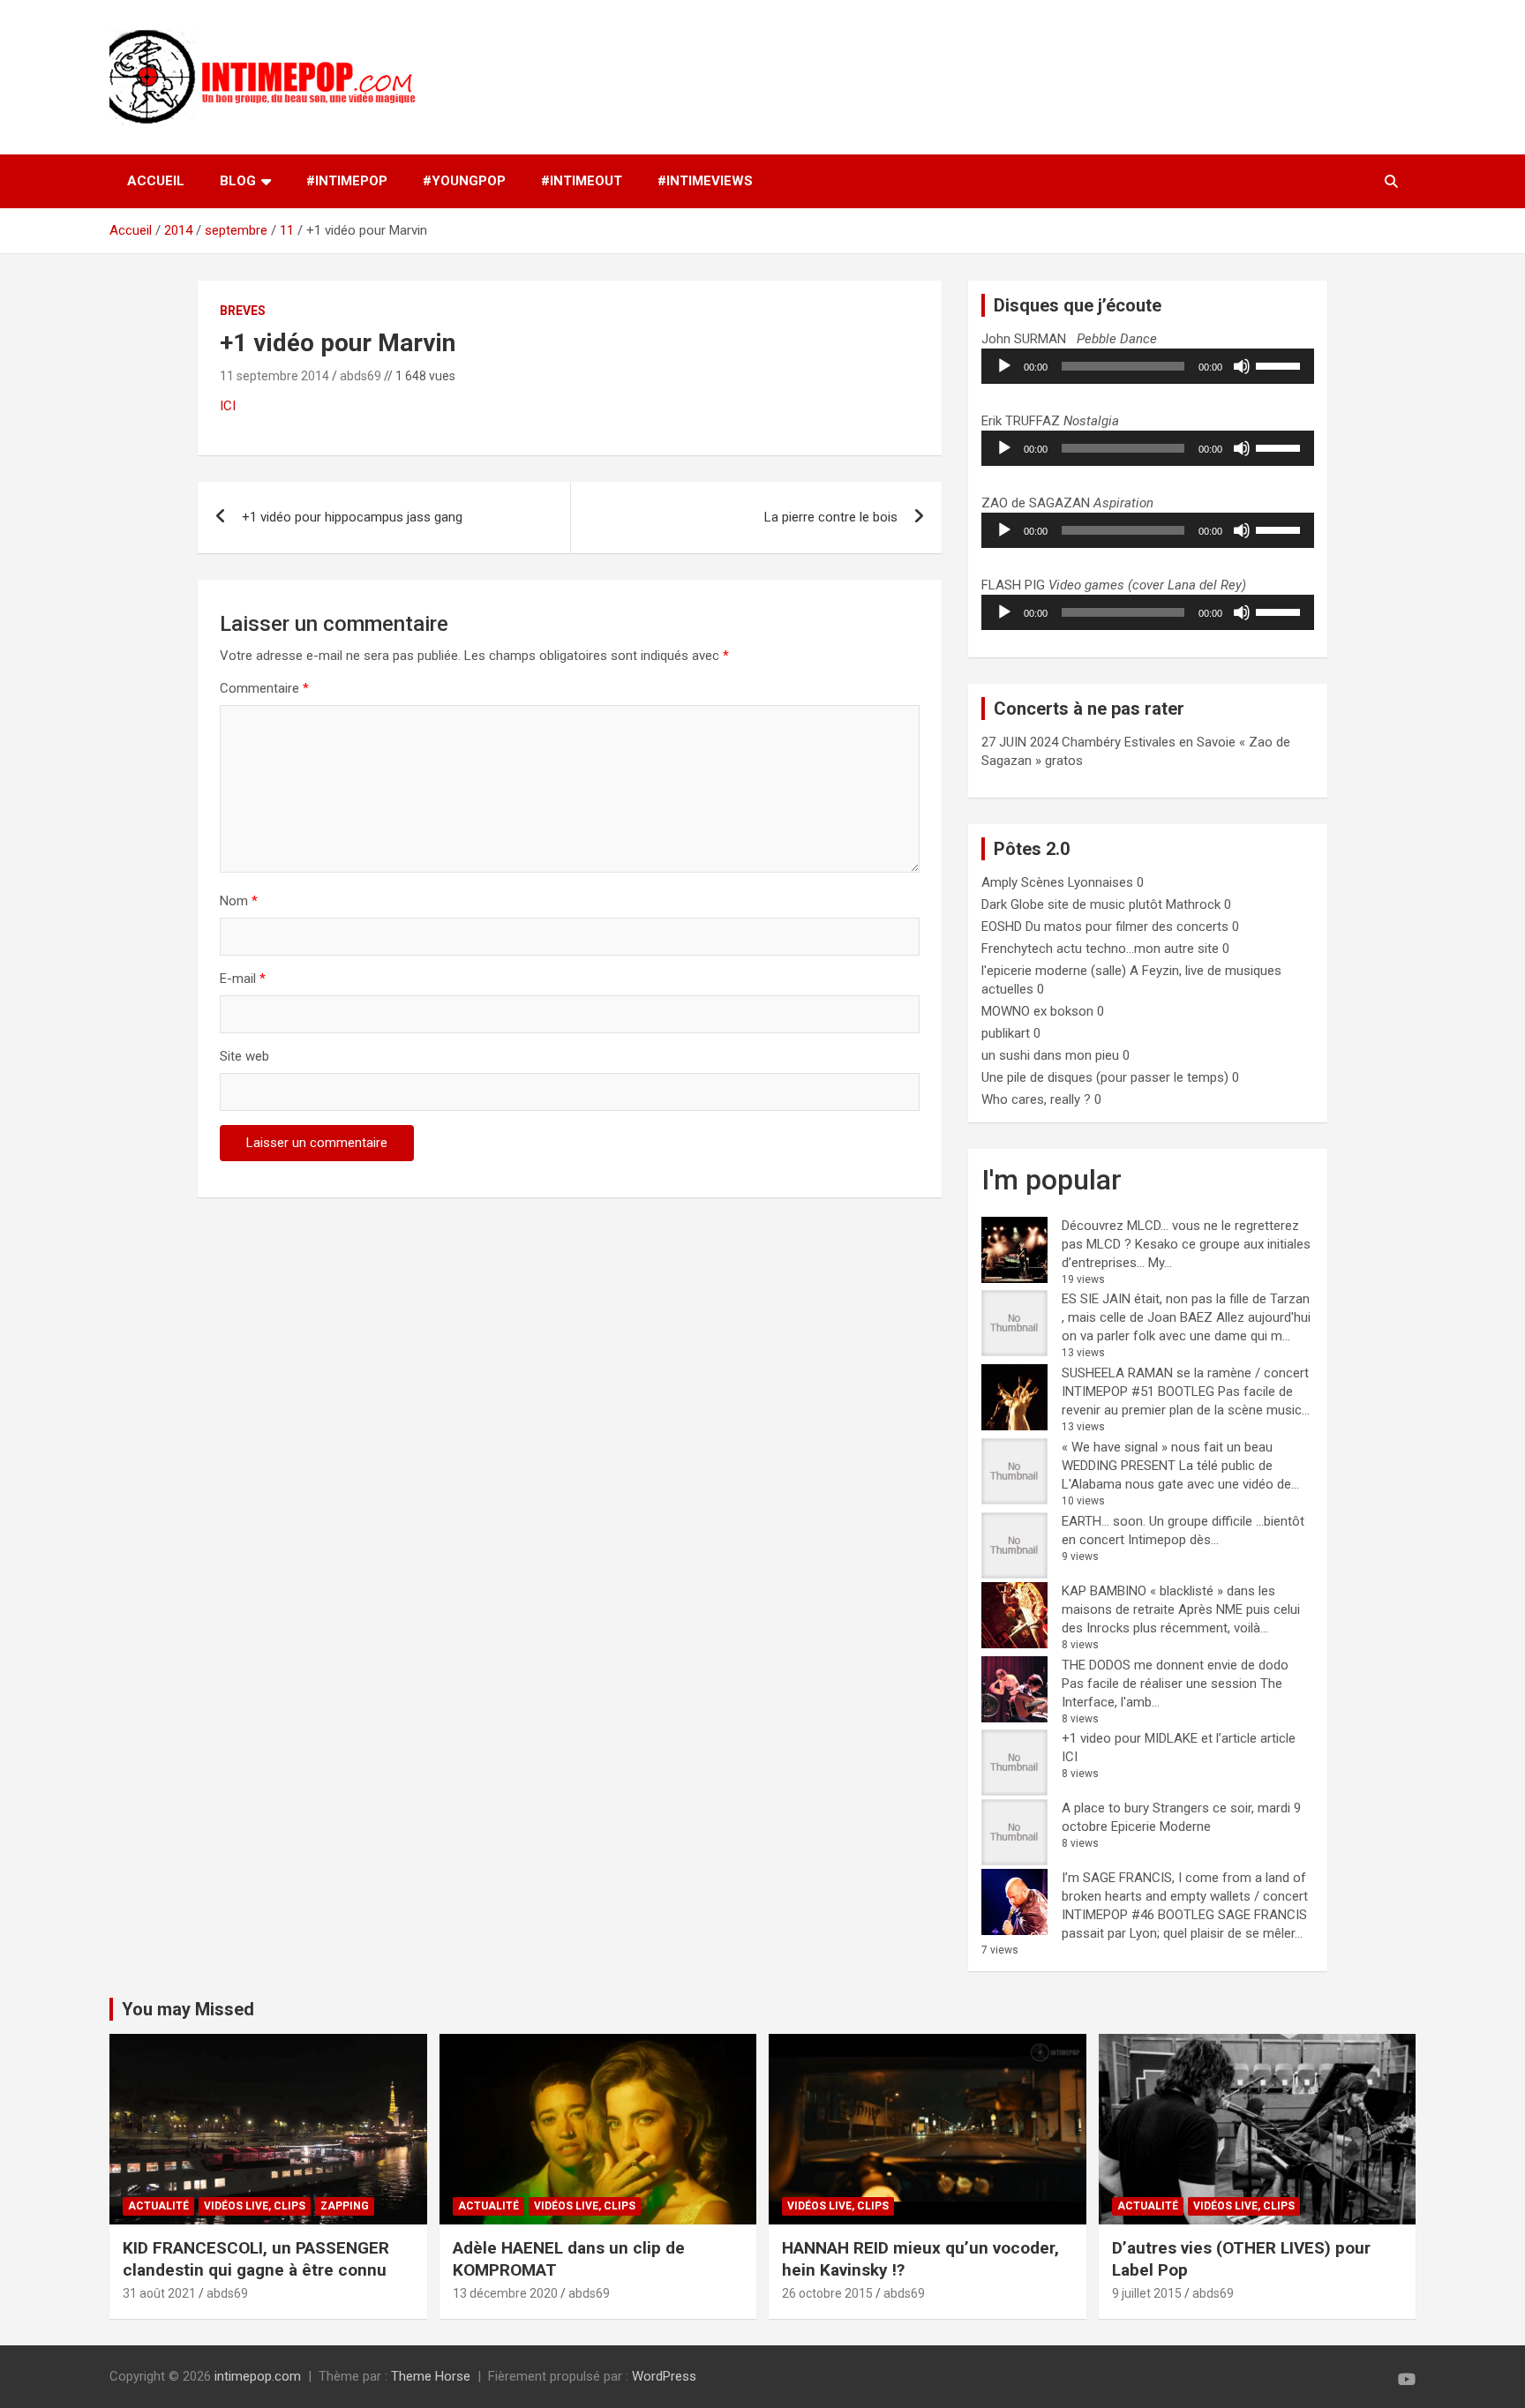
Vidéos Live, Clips (255, 2206)
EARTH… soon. (1104, 1521)
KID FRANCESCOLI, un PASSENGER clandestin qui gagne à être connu (256, 2259)
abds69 (361, 376)
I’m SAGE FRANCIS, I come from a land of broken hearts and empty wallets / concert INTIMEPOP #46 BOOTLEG (1185, 1896)
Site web (244, 1056)
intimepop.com (258, 2376)
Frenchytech (1017, 949)
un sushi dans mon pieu (1050, 1055)
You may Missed (188, 2009)
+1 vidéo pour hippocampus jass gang (352, 517)
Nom (239, 901)
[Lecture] (1004, 366)
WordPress (664, 2376)
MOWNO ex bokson (1037, 1011)
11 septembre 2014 (274, 376)
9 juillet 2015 (1147, 2293)
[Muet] (1242, 366)
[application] (1148, 366)
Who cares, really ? (1036, 1099)
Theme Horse (431, 2376)
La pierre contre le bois (831, 517)
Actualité (158, 2206)
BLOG (238, 181)
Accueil (156, 181)
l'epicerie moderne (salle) (1054, 971)
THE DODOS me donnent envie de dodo (1175, 1665)
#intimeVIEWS (705, 181)
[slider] (1281, 364)
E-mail (243, 979)
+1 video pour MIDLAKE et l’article (1159, 1738)
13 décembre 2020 (505, 2293)
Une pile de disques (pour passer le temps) (1105, 1077)
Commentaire (264, 688)
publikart (1006, 1033)
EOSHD (1002, 926)
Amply (999, 882)
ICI (228, 406)
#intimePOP (347, 181)
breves (243, 311)
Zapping (345, 2206)
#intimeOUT (582, 181)
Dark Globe (1013, 904)
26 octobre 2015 (827, 2293)
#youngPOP (464, 181)
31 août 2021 (159, 2293)
